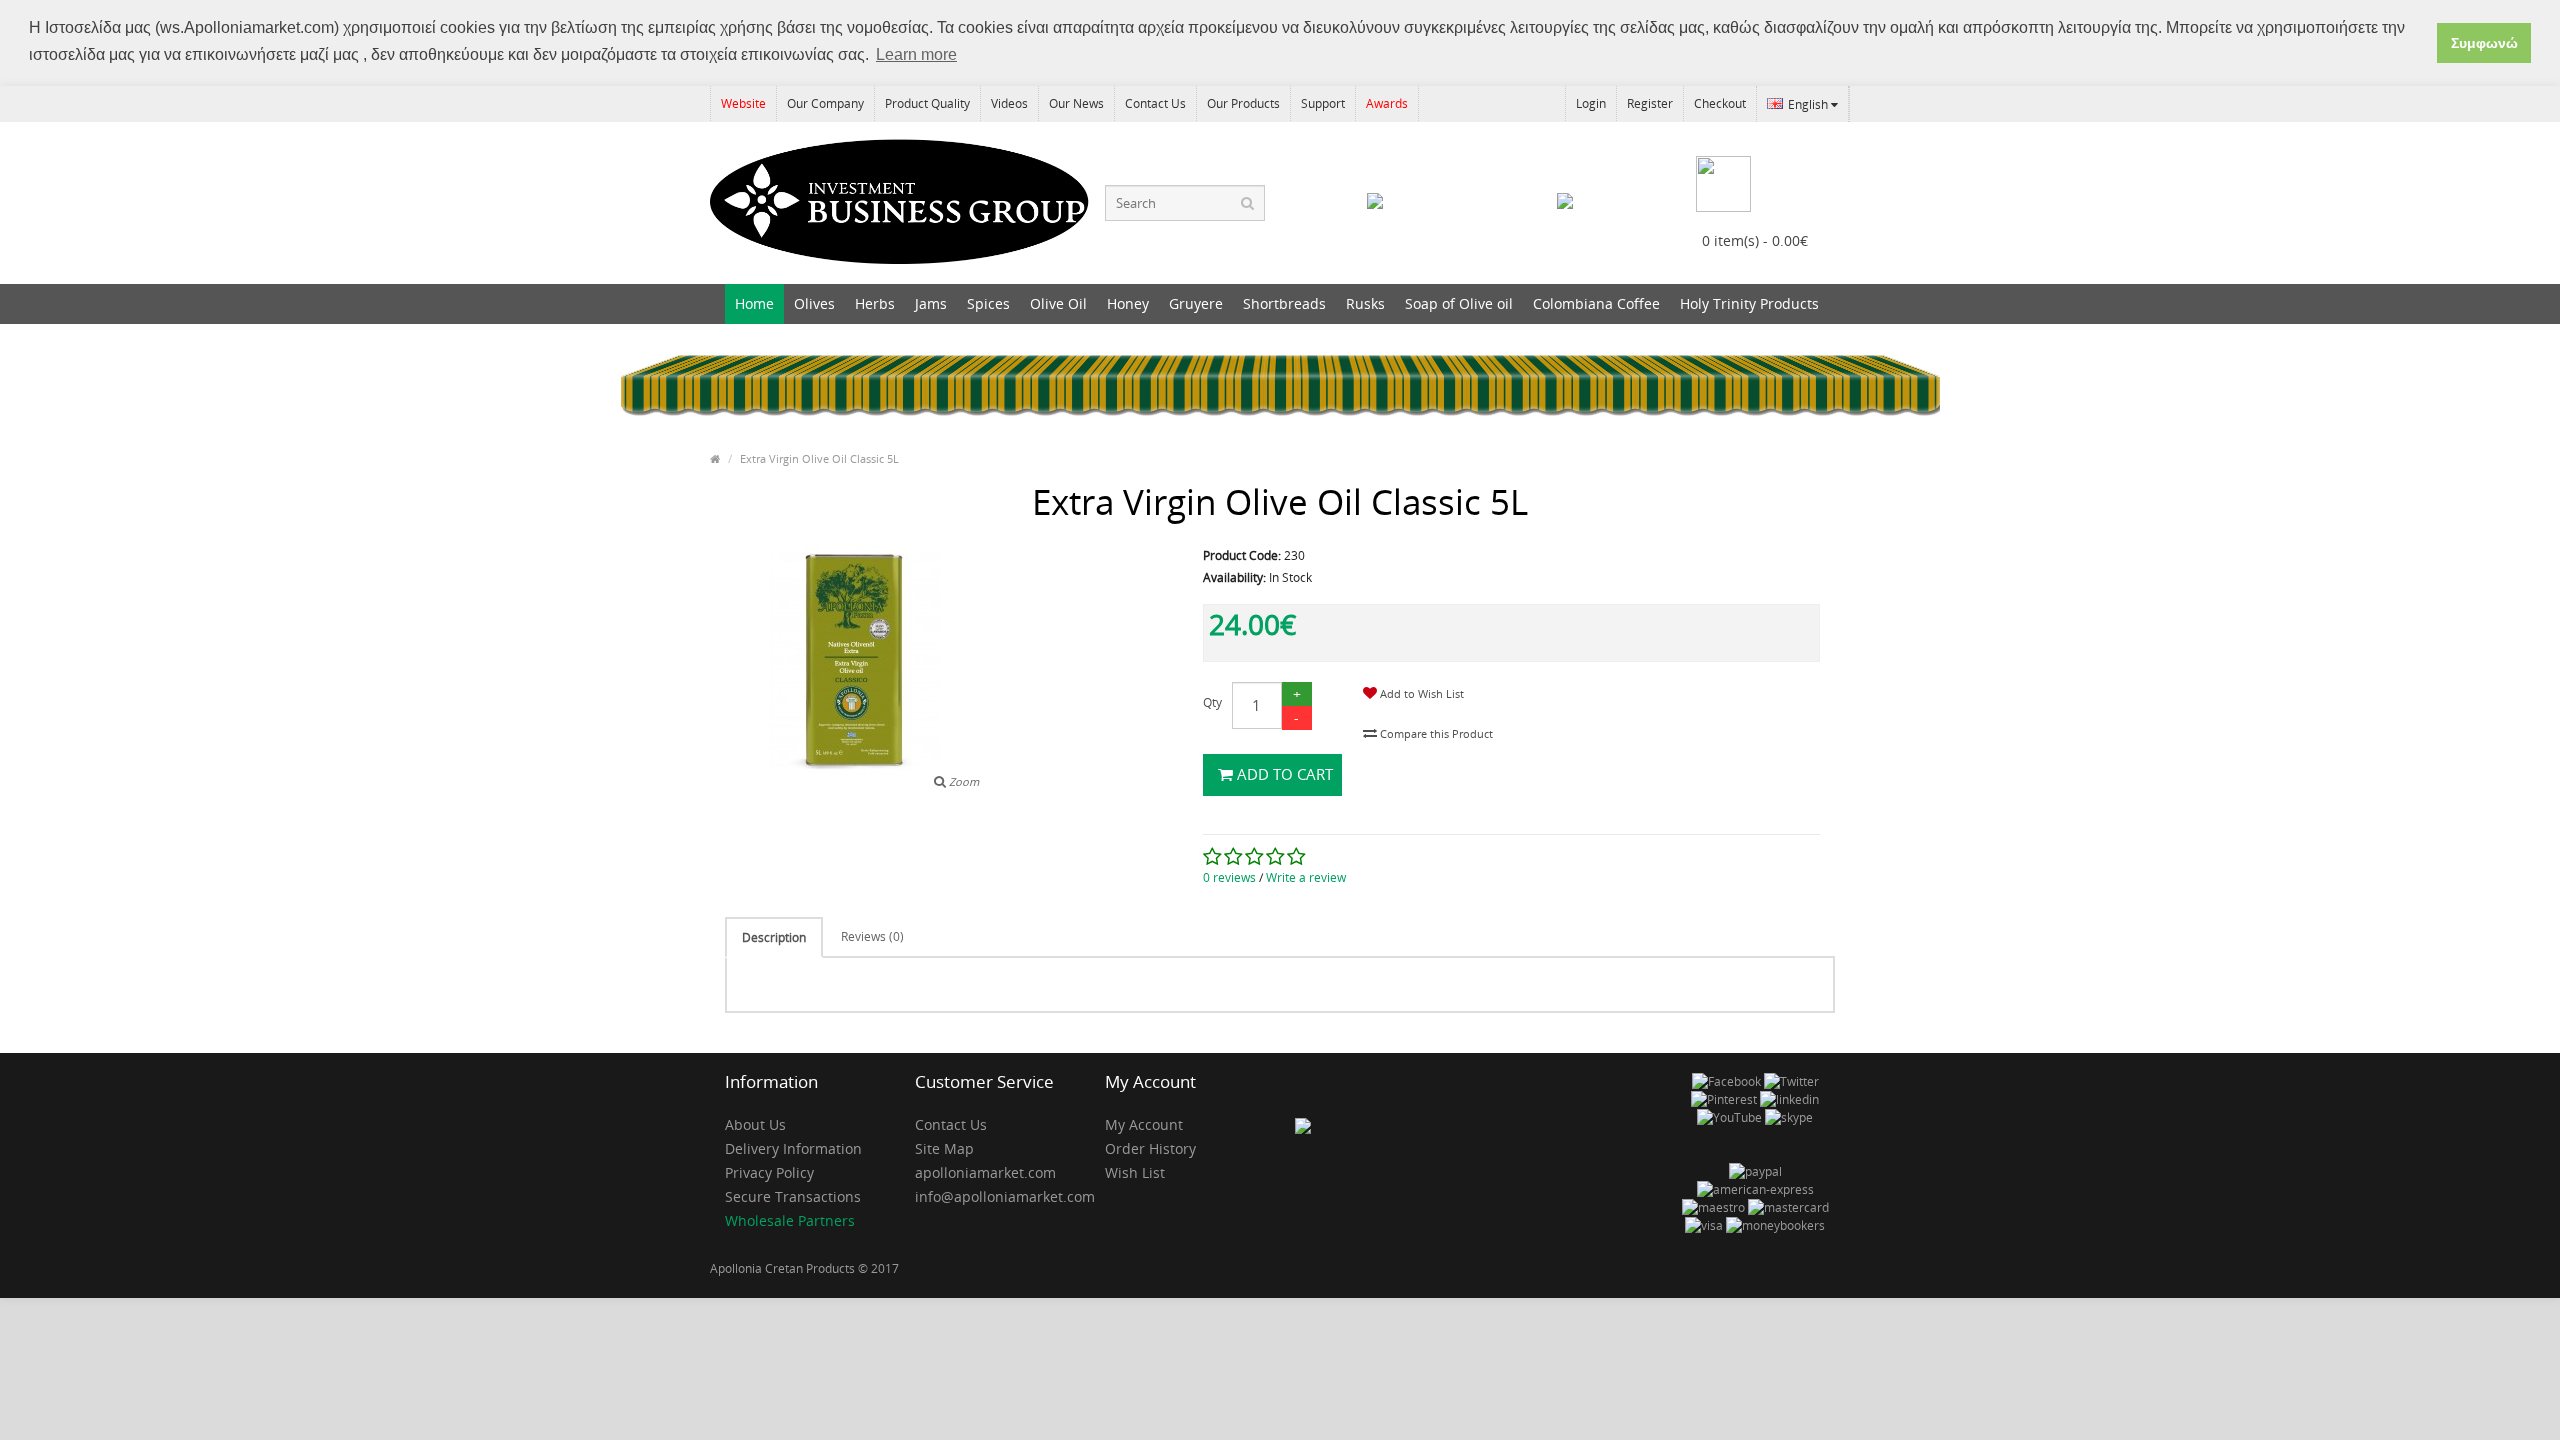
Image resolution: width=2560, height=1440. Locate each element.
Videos (1009, 103)
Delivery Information (793, 1148)
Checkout (1720, 103)
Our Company (825, 103)
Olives (814, 303)
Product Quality (927, 103)
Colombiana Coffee (1596, 303)
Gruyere (1196, 303)
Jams (931, 303)
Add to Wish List (1420, 693)
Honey (1128, 303)
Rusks (1365, 303)
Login (1591, 103)
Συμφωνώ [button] (2484, 43)
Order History (1150, 1148)
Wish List (1135, 1172)
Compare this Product (1435, 733)
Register (1650, 103)
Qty (1212, 702)
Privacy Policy (769, 1172)
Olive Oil (1058, 303)
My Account (1144, 1124)
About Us (755, 1124)
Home (754, 303)
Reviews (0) (872, 936)
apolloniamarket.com (985, 1172)
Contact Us (1155, 103)
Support (1323, 103)
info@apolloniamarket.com (995, 1196)
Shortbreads (1284, 303)
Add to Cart (1283, 774)
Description (774, 937)
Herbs (875, 303)
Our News (1076, 103)
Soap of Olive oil (1459, 303)
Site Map (944, 1148)
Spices (988, 303)
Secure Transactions (793, 1196)
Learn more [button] (916, 54)
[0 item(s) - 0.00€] (1755, 172)
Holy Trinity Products (1749, 303)
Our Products (1243, 103)
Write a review (1306, 877)
